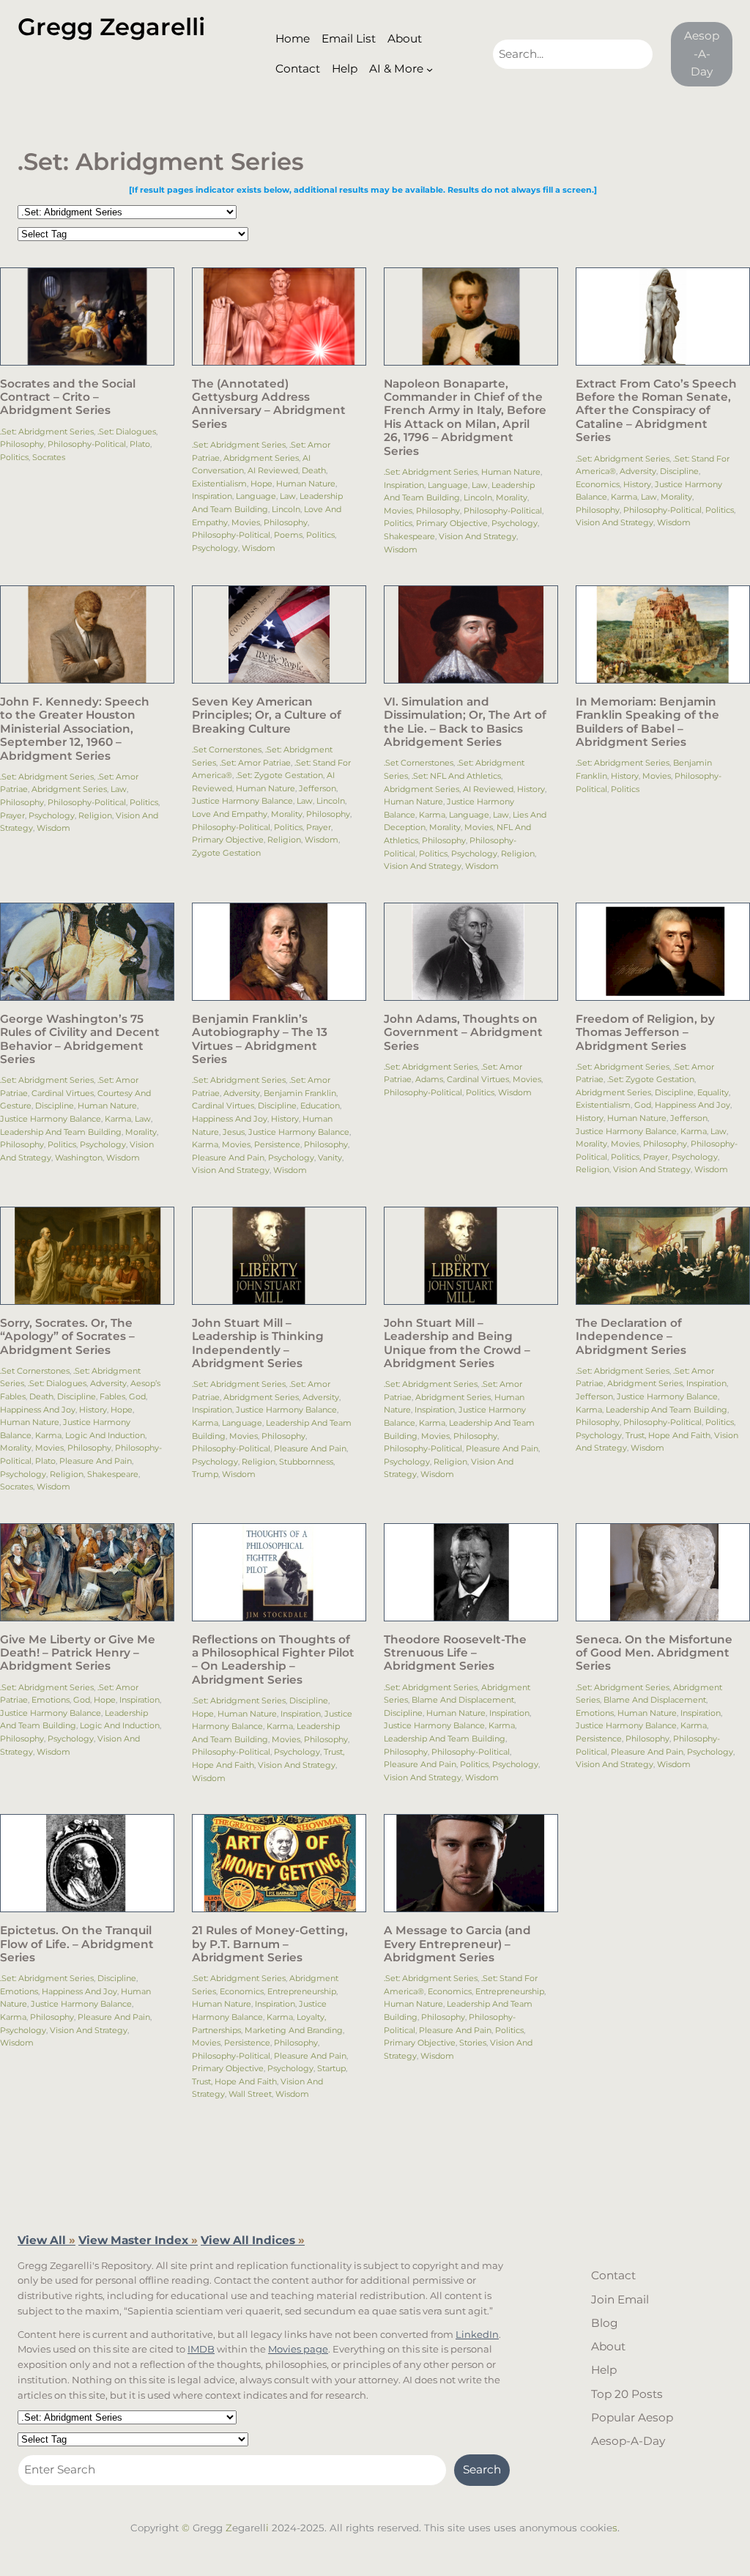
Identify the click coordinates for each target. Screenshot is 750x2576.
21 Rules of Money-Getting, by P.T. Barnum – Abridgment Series (270, 1944)
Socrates (49, 457)
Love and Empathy (230, 814)
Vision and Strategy (478, 536)
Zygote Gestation (226, 853)
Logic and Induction (105, 1435)
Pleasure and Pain (228, 1158)
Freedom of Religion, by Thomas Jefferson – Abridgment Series (645, 1033)
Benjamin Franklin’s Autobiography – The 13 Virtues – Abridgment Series (260, 1039)
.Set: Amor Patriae (255, 763)
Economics (598, 484)
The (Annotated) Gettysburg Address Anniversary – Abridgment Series (269, 404)
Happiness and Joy (230, 1119)
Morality (512, 497)
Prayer (12, 815)
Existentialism (219, 484)
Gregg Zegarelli (111, 27)
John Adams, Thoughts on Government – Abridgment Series (463, 1033)
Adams (429, 1079)
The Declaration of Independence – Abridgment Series (631, 1337)
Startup (331, 2068)
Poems (288, 535)
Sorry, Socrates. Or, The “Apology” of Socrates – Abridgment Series (67, 1337)
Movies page (298, 2349)
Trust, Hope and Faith (668, 1435)
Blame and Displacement (463, 1700)
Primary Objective (452, 523)
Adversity (638, 471)
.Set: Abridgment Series (47, 432)
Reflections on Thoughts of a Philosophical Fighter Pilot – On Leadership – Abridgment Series (273, 1660)
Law (288, 496)
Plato (140, 444)
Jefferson (318, 788)
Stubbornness (306, 1462)
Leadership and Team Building (61, 1132)
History (637, 484)
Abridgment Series (261, 458)
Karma (624, 497)
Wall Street (250, 2094)
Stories (473, 2043)
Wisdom (259, 548)
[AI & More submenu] (430, 69)
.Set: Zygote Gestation (279, 775)
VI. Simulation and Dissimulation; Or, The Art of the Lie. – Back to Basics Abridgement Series (465, 722)
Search (482, 2469)
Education (320, 1106)
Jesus (234, 1132)
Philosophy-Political (87, 444)
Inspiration (212, 496)
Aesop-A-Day (702, 53)
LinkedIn (477, 2334)
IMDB (201, 2349)
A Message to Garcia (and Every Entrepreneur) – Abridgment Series (457, 1944)
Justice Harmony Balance (242, 801)
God (643, 1105)
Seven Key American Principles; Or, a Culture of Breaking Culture (267, 715)
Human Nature (306, 484)
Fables (112, 1396)
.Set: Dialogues (127, 432)
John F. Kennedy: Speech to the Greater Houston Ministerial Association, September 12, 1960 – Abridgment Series (75, 729)
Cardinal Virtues (63, 1093)
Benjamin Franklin (300, 1093)
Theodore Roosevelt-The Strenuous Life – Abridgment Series (455, 1653)
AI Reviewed (273, 470)
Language (256, 496)
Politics (14, 457)
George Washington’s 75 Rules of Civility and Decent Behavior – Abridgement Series (80, 1039)
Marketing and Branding (294, 2030)
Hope (261, 484)
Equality (713, 1092)
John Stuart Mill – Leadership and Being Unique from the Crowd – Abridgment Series (457, 1343)
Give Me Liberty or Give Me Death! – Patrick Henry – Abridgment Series (78, 1653)
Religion (95, 815)
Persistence (277, 1144)
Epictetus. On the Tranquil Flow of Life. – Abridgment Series (77, 1944)
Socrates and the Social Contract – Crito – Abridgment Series (68, 397)
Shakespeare (409, 536)
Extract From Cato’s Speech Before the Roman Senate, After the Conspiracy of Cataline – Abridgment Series (656, 411)
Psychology (215, 548)
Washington (79, 1158)
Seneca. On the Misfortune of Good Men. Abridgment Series (654, 1653)
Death (314, 470)
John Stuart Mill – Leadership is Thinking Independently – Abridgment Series (258, 1343)
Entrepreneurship (302, 1991)
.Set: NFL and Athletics (456, 776)
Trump (205, 1474)
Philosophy (22, 444)
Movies (246, 522)
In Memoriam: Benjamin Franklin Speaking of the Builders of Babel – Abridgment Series (647, 722)
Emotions (51, 1700)
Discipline (679, 471)
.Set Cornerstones (227, 750)
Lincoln (286, 509)
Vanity (330, 1158)
